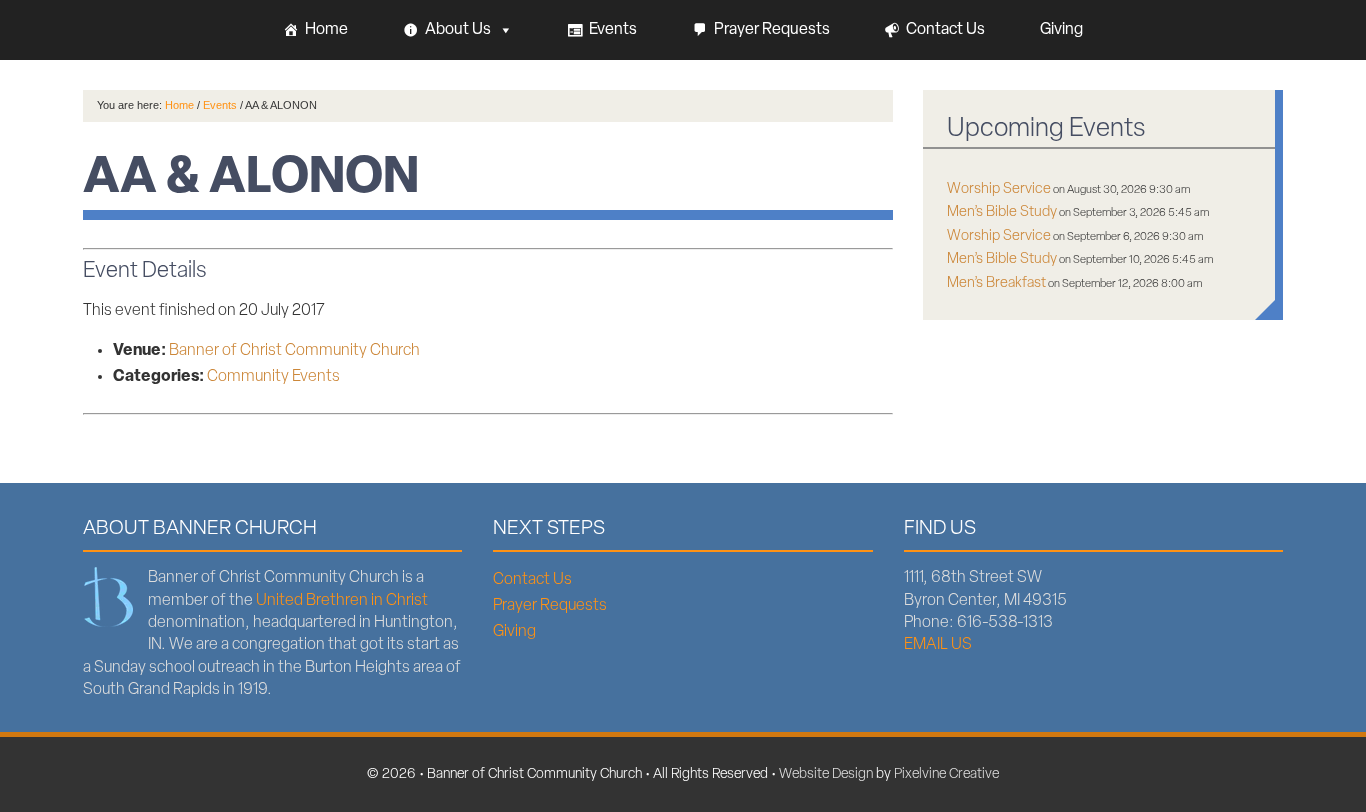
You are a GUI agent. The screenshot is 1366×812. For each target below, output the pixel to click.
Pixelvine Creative (946, 774)
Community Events (273, 377)
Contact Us (945, 30)
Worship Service (999, 189)
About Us (458, 30)
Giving (1061, 30)
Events (613, 30)
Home (326, 30)
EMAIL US (938, 645)
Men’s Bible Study (1002, 212)
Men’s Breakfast (996, 283)
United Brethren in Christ (342, 601)
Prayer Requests (772, 30)
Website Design (826, 774)
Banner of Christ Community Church (294, 351)
